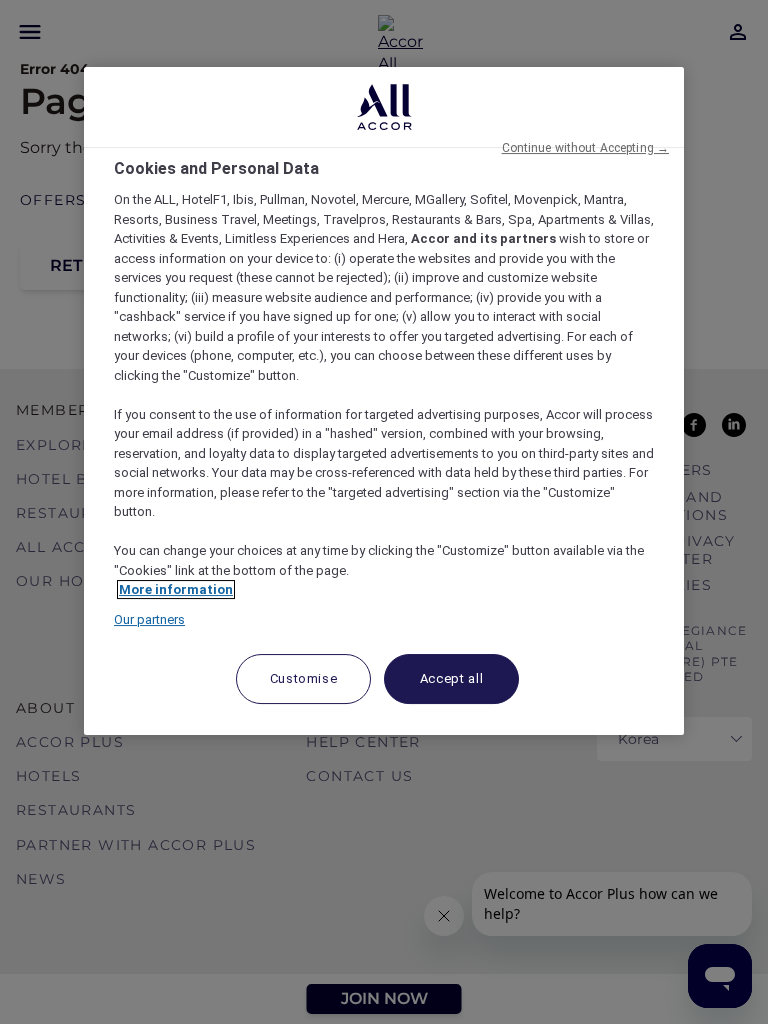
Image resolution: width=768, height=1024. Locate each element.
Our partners (149, 619)
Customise (304, 678)
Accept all (452, 678)
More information (176, 589)
